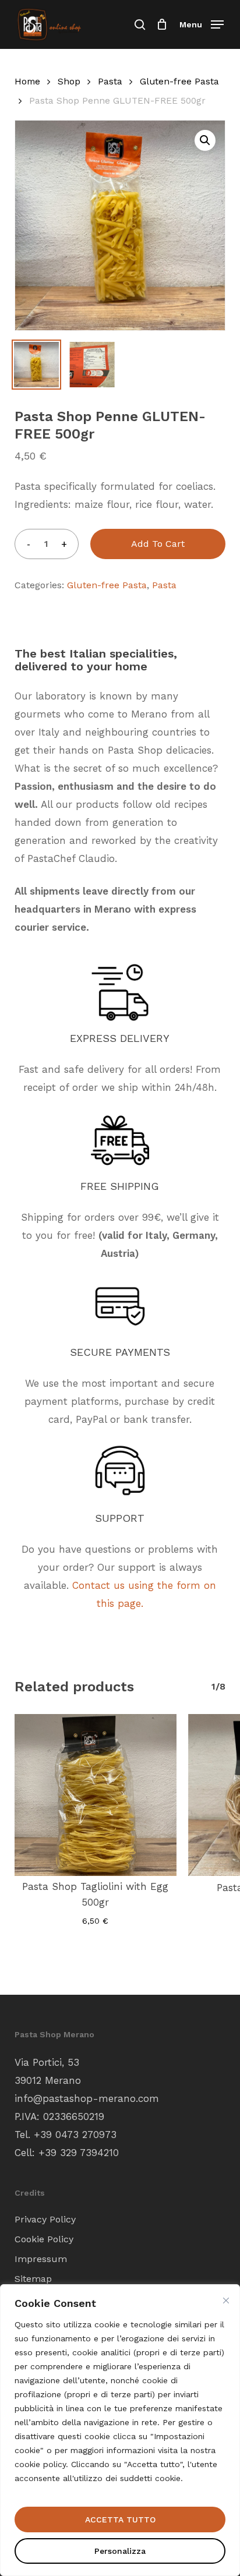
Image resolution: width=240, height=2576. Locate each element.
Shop (69, 81)
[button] (202, 24)
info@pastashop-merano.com (87, 2098)
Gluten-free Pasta (179, 81)
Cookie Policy (44, 2239)
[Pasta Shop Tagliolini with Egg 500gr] (96, 1795)
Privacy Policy (45, 2219)
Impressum (41, 2259)
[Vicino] (226, 2301)
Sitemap (33, 2279)
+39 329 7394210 (79, 2153)
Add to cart (158, 544)
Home (27, 81)
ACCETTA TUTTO (120, 2520)
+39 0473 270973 (75, 2135)
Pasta (110, 81)
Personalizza (120, 2551)
